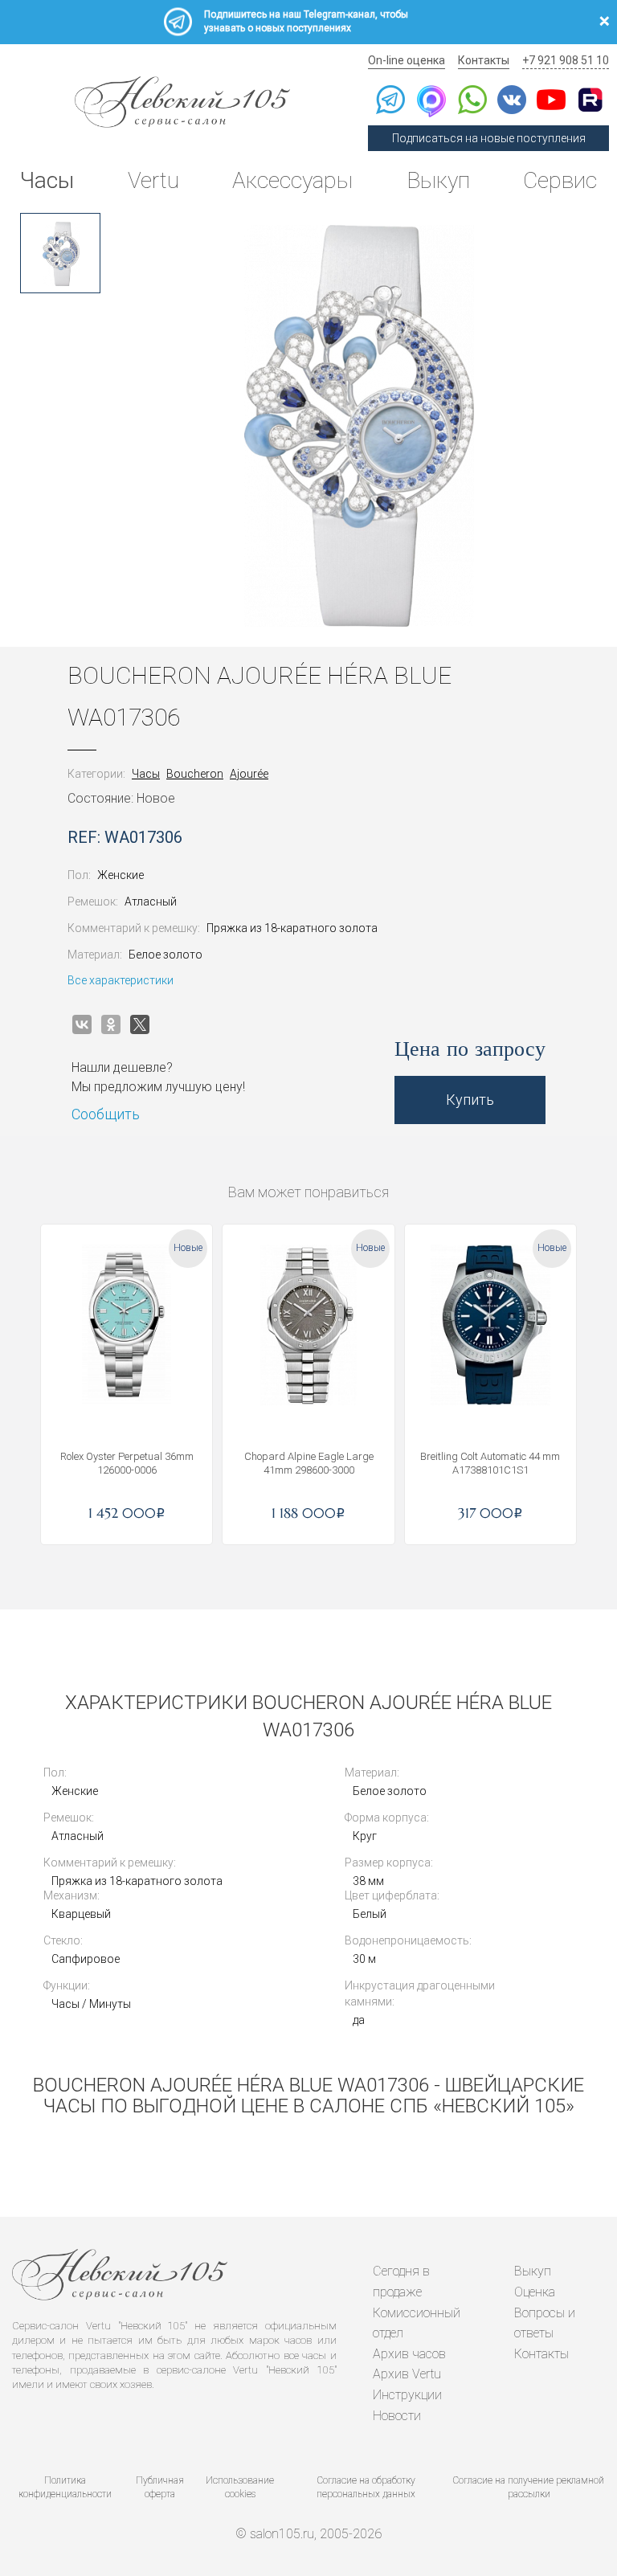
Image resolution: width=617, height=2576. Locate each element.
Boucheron (195, 774)
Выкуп (438, 180)
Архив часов (409, 2354)
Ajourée (249, 774)
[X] (140, 1024)
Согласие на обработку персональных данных (366, 2487)
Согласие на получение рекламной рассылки (529, 2487)
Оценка (535, 2292)
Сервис (560, 180)
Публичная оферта (160, 2487)
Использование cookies (240, 2487)
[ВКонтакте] (82, 1024)
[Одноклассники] (111, 1024)
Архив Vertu (407, 2374)
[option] (60, 253)
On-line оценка (407, 60)
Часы (47, 180)
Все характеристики (121, 980)
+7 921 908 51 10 (566, 60)
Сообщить (106, 1114)
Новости (397, 2416)
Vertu (153, 180)
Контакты (484, 60)
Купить (470, 1100)
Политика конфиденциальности (65, 2487)
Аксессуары (292, 180)
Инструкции (407, 2395)
